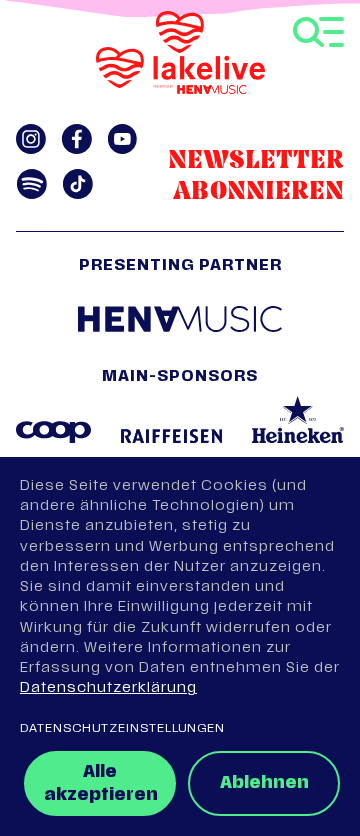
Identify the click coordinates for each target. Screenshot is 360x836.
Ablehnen (264, 784)
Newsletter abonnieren (256, 177)
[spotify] (31, 184)
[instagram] (31, 139)
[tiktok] (77, 184)
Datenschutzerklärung (108, 688)
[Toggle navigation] (318, 32)
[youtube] (122, 139)
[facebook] (76, 139)
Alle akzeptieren (101, 784)
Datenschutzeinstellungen (122, 729)
